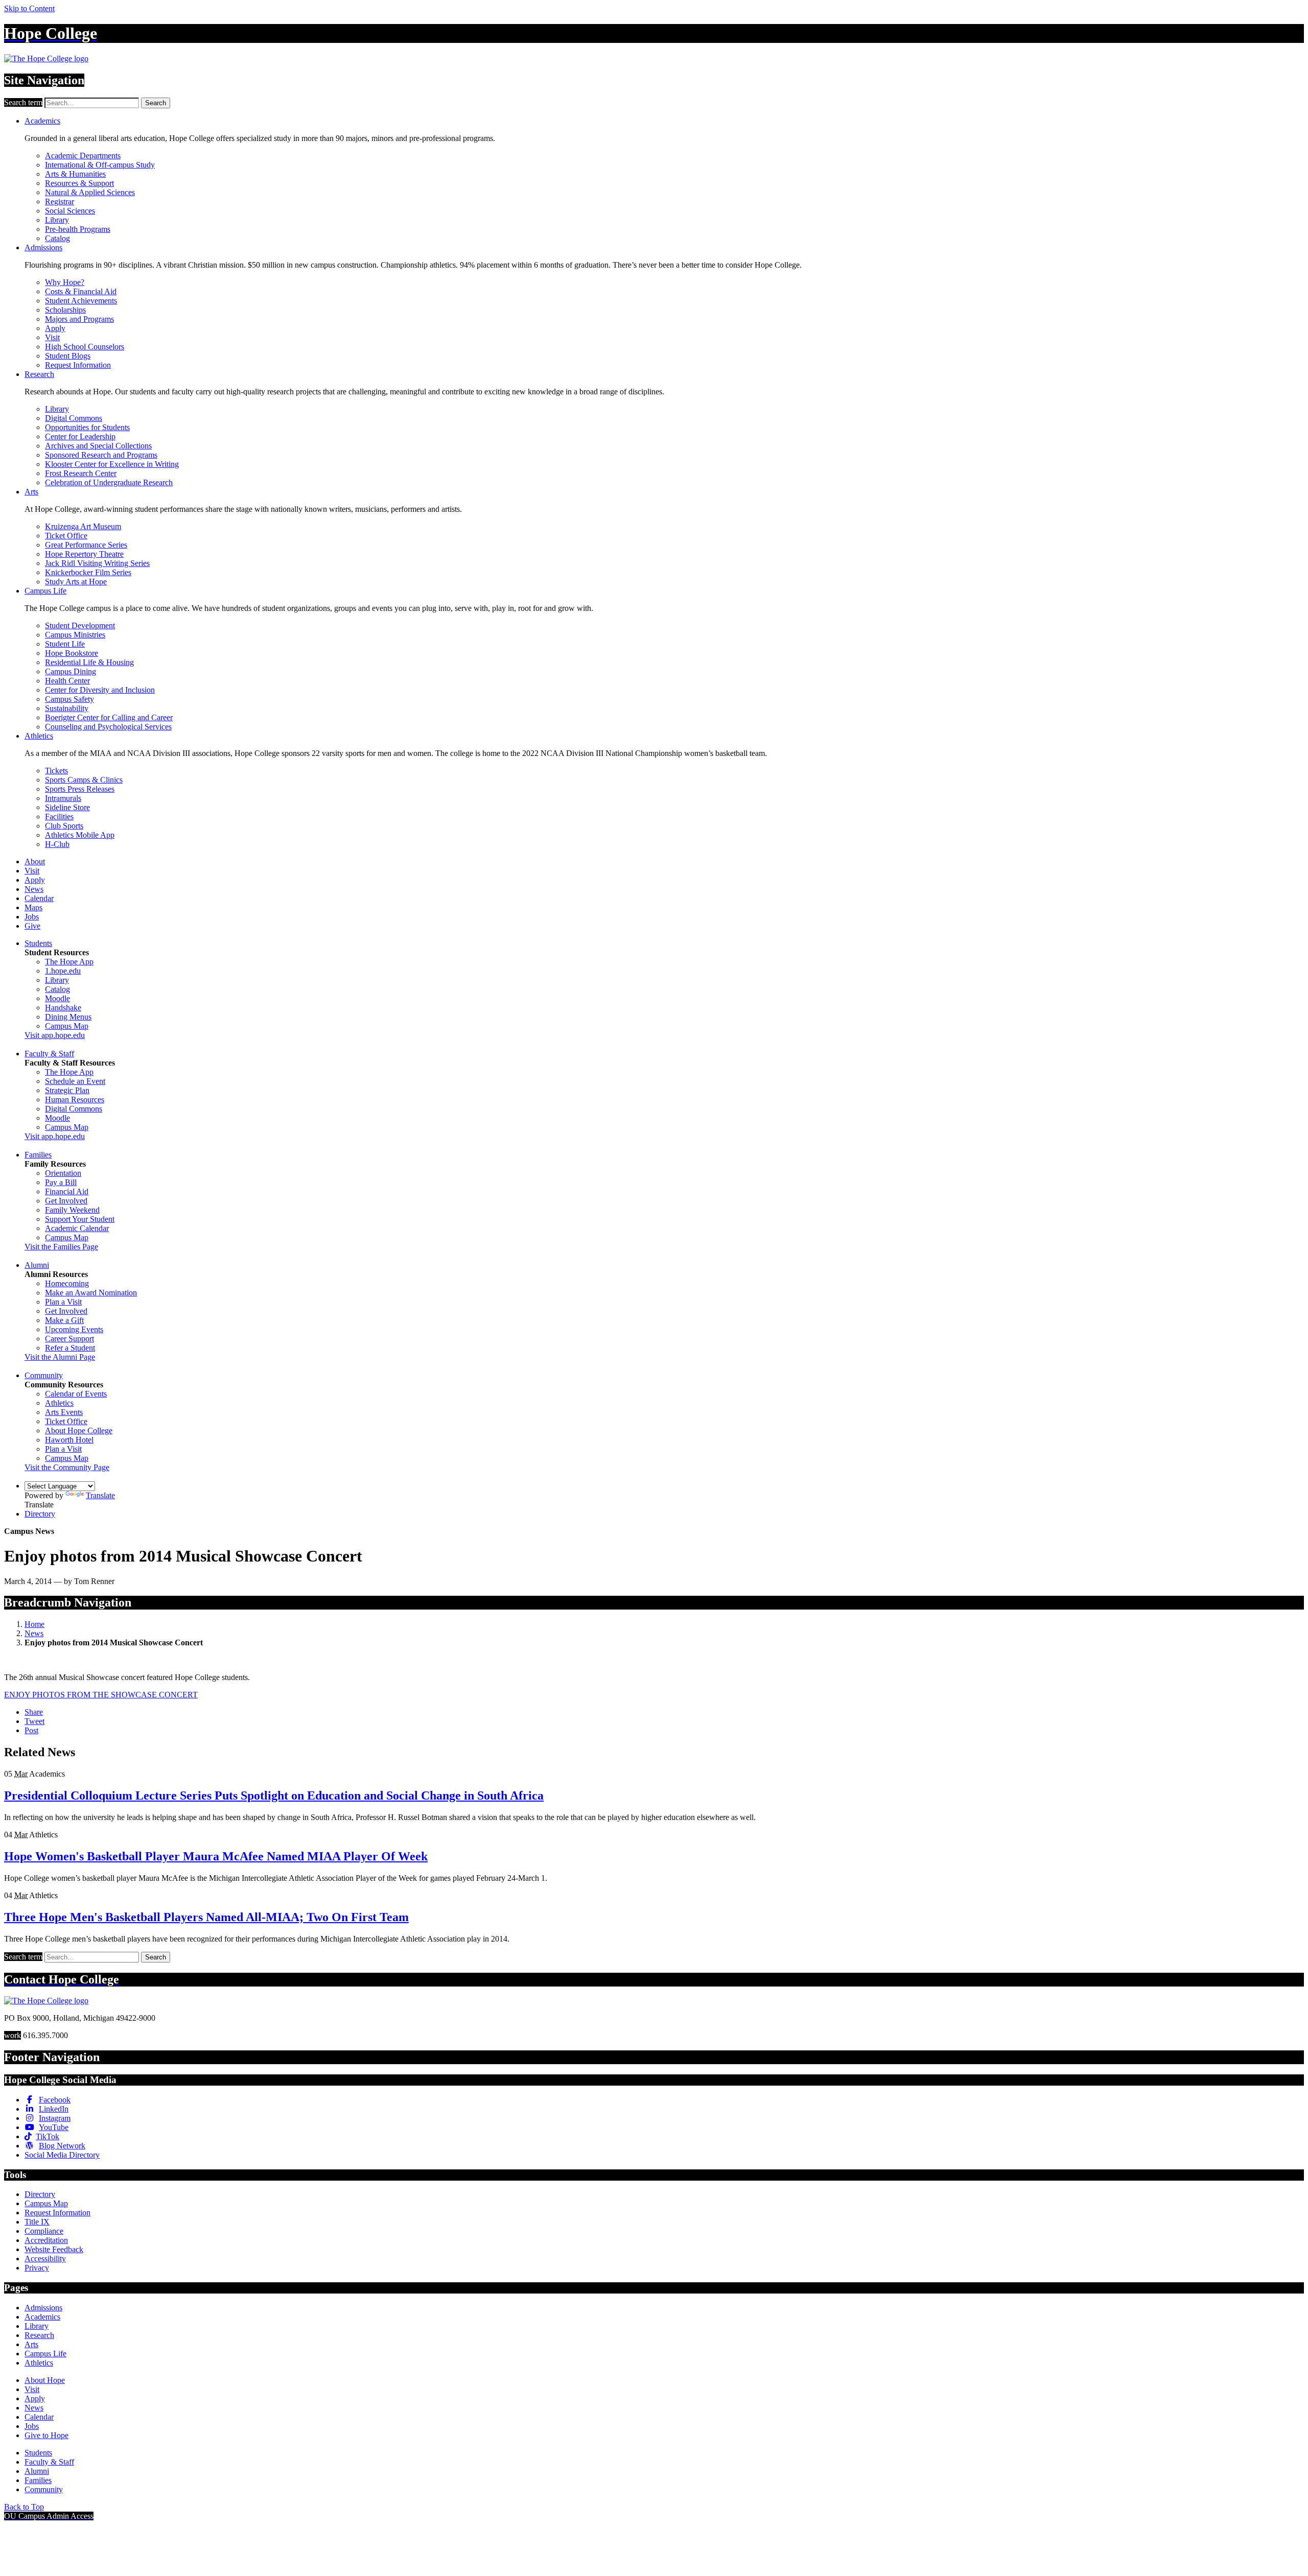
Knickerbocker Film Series (88, 572)
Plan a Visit (63, 1302)
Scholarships (65, 310)
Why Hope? (65, 282)
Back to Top (24, 2507)
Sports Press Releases (80, 789)
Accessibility (45, 2259)
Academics (42, 121)
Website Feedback (54, 2249)
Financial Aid (67, 1191)
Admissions (43, 247)
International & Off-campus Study (100, 165)
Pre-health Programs (78, 229)
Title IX (37, 2222)
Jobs (32, 917)
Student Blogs (68, 356)
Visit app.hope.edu (55, 1035)
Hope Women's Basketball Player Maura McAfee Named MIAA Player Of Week (216, 1856)
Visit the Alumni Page (60, 1357)
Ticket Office (66, 536)
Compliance (44, 2231)
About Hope (45, 2380)
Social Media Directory (62, 2155)
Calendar (39, 898)
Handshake (63, 1008)
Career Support (69, 1339)
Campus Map (67, 1026)
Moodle (57, 998)
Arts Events (64, 1412)
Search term (23, 102)
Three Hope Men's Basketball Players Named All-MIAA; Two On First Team (206, 1917)
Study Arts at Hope (76, 582)
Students (38, 943)
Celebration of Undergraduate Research (109, 482)
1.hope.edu (63, 971)
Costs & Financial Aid (81, 291)
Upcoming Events (74, 1329)
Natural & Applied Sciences (90, 192)
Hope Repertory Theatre (84, 554)
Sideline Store (67, 807)
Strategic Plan (67, 1090)
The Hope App (69, 962)
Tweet (34, 1721)
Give (32, 926)
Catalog (57, 238)
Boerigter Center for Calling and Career (109, 717)
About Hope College (79, 1431)
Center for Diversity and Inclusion (100, 690)
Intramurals (63, 798)
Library (57, 220)
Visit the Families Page (61, 1247)
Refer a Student (70, 1348)
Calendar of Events (76, 1394)
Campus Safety (69, 699)
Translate (100, 1495)
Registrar (60, 202)
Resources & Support (79, 183)
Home (34, 1624)
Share (34, 1712)
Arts (31, 492)
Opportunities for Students (87, 427)
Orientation (63, 1173)
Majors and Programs (79, 319)
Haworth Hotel (69, 1440)
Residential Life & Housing (89, 662)
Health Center (67, 681)
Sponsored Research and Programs (101, 455)
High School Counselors (85, 347)
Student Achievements (81, 301)
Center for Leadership (80, 436)
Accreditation (46, 2240)
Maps (33, 907)
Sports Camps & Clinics (84, 780)
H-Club (57, 844)
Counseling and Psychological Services (108, 727)
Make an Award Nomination (91, 1293)
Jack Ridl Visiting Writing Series (97, 563)
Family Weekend (72, 1210)
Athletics (39, 736)
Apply (55, 328)
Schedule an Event (75, 1081)
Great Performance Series (86, 545)
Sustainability (67, 708)
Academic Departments (83, 156)
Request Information (78, 365)
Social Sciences (70, 211)
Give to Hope (46, 2435)
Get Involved (66, 1201)
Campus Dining (71, 671)
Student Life (65, 644)
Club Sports (64, 826)
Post (31, 1730)
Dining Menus (68, 1017)
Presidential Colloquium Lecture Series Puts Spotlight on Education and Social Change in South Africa (274, 1795)
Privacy (37, 2268)
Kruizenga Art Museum (83, 526)
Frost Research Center (81, 473)
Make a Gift (64, 1320)
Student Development (80, 625)
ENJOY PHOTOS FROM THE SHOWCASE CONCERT (101, 1695)
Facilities (59, 817)
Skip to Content (29, 8)
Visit (52, 337)
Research (39, 374)
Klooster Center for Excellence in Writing (112, 464)
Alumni (37, 1265)
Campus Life (45, 591)
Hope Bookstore (72, 653)
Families (38, 1155)
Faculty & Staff (49, 1054)
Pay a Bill (61, 1182)
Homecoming (67, 1283)
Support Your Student (80, 1219)
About (35, 861)
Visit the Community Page (67, 1467)
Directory (40, 1514)
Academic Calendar (77, 1228)
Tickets (56, 771)
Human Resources (75, 1100)
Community (44, 1375)
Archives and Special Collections (98, 446)
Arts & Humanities (75, 174)
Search (156, 103)
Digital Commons (74, 418)
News (34, 889)
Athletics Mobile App (80, 835)
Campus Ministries (75, 635)
